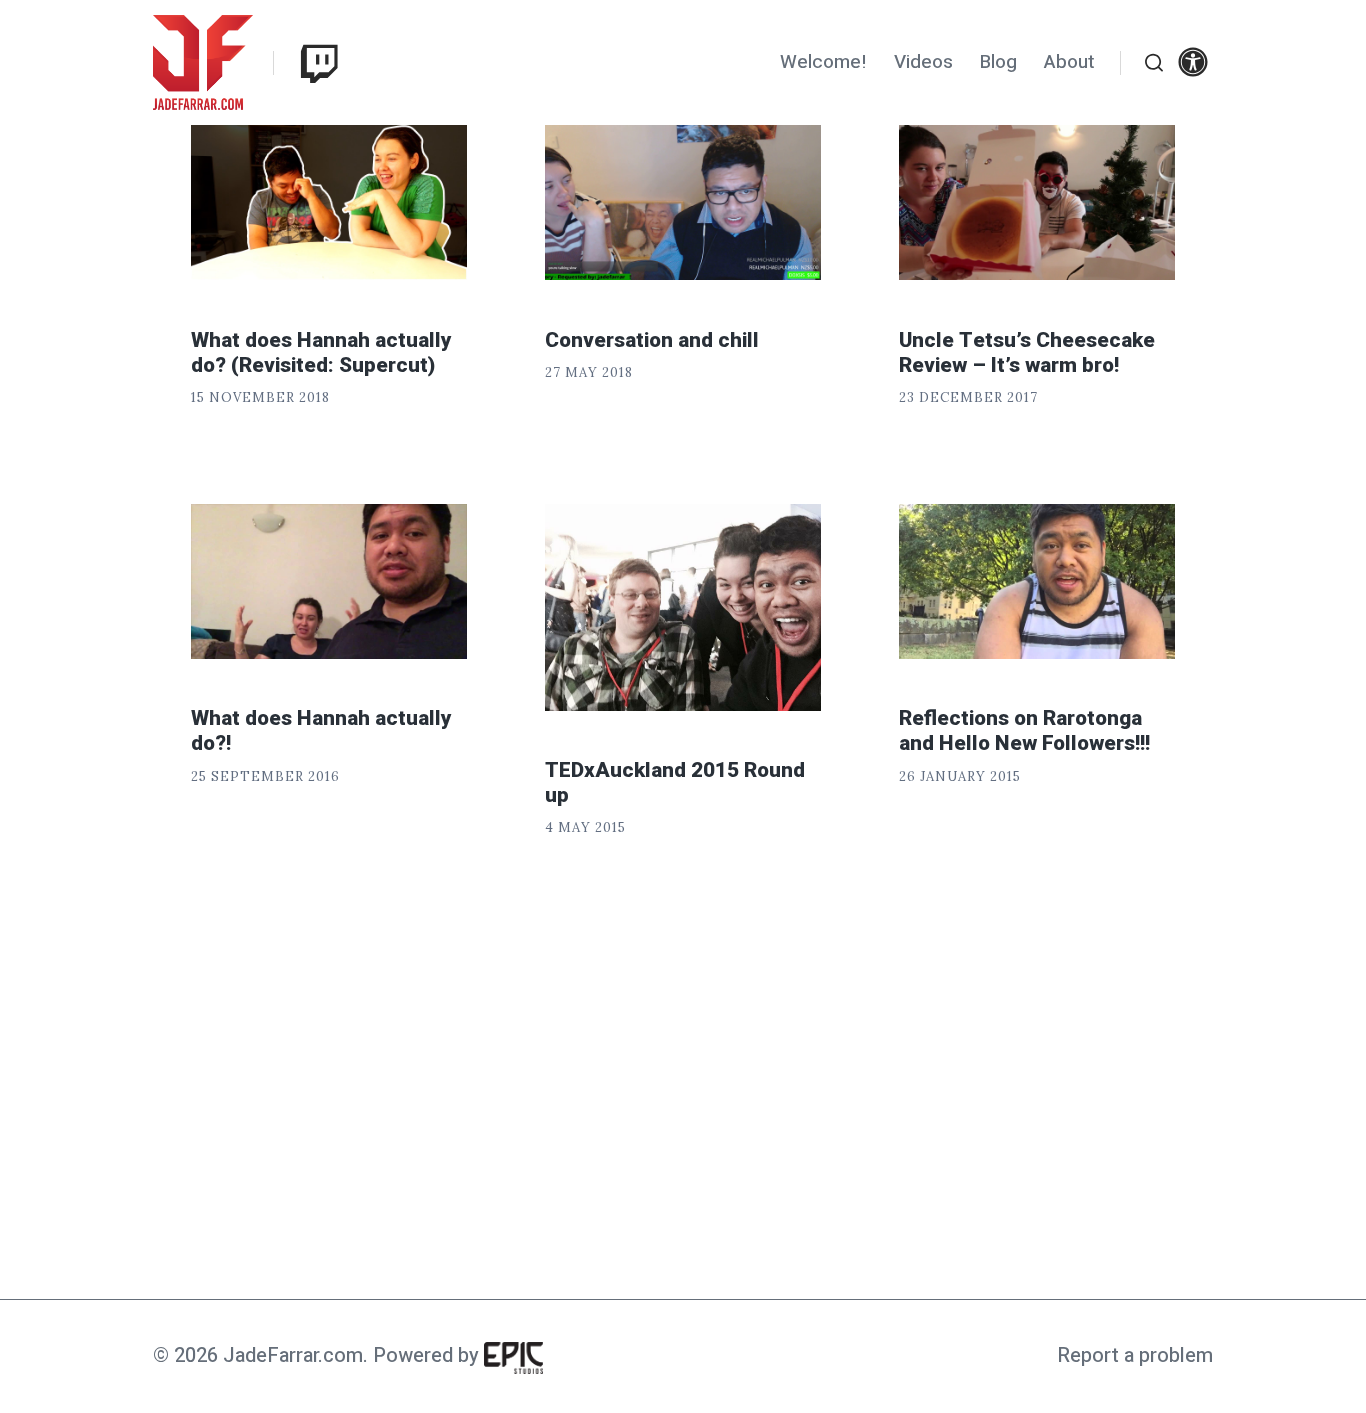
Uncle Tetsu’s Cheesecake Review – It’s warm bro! (1027, 353)
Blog (998, 62)
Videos (923, 62)
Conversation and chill (652, 340)
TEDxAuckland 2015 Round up (675, 783)
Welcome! (823, 62)
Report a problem (1135, 1355)
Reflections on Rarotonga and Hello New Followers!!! (1024, 731)
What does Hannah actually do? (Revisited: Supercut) (321, 353)
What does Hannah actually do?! (321, 731)
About (1069, 62)
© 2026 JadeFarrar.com (258, 1355)
